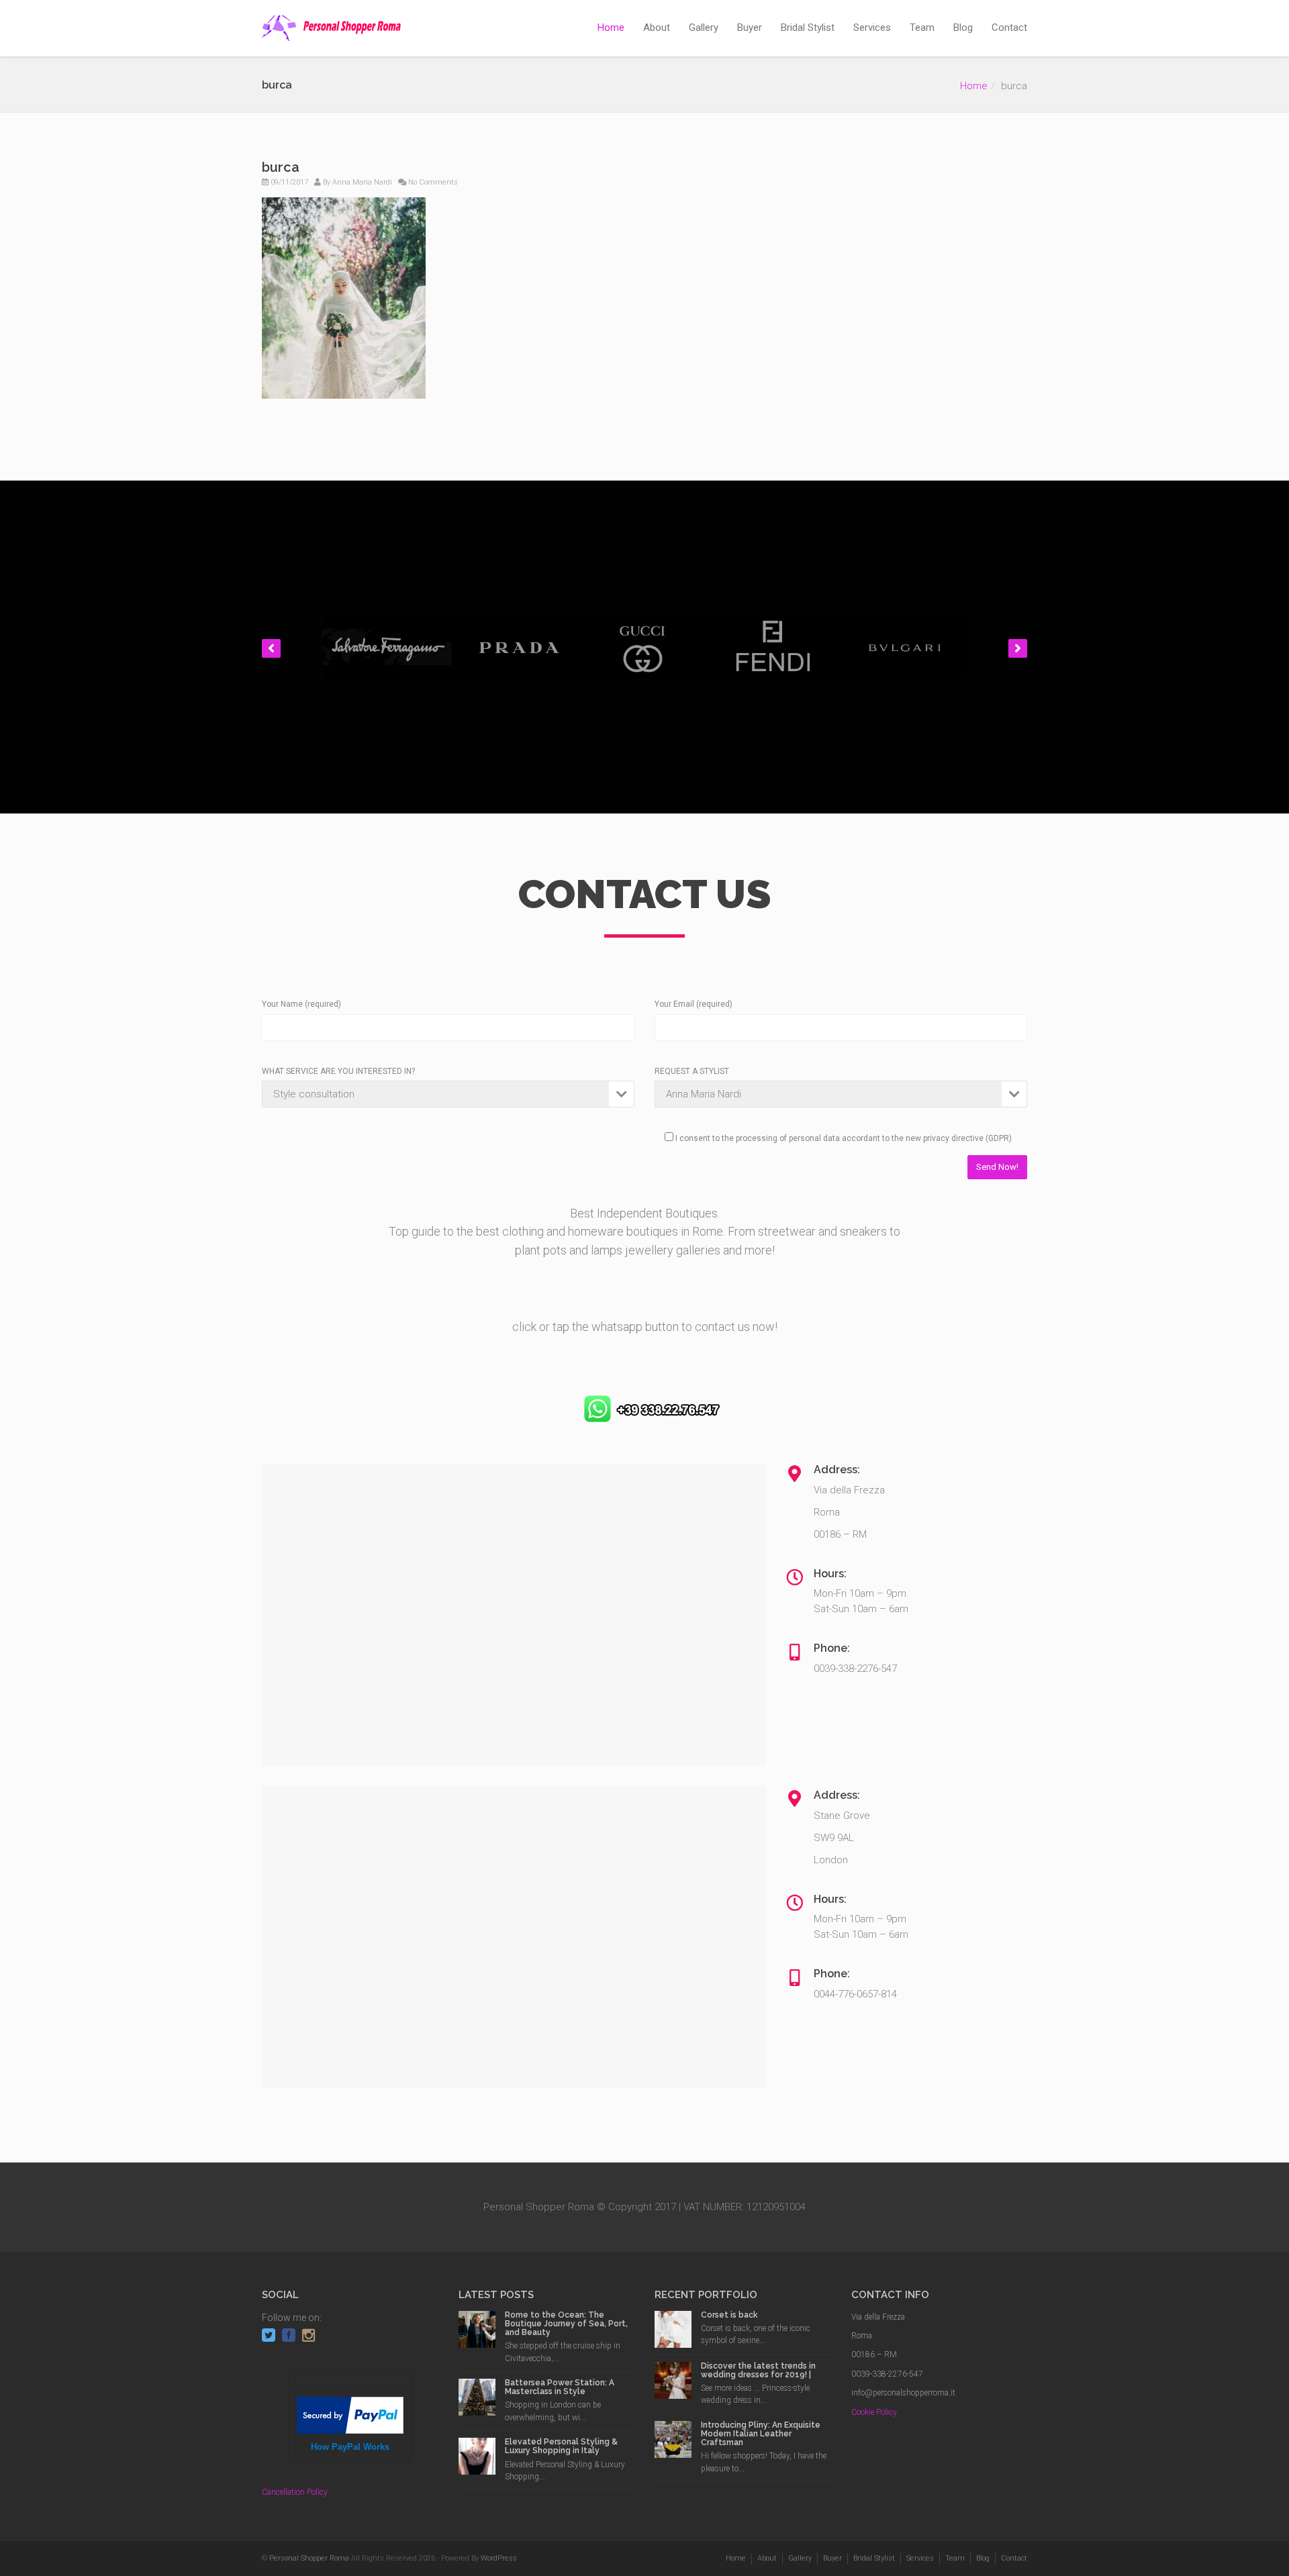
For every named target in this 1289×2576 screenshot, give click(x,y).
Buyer (750, 28)
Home (611, 28)
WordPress (499, 2558)
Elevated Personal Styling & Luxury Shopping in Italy (561, 2446)
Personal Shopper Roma (309, 2558)
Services (872, 28)
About (657, 28)
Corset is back (729, 2315)
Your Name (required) (301, 1004)
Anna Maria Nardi (362, 182)
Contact (1009, 28)
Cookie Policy (874, 2412)
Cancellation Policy (295, 2492)
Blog (963, 28)
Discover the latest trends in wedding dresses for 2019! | (758, 2370)
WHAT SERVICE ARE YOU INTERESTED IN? (338, 1071)
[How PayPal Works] (350, 2415)
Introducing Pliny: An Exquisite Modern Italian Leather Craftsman (761, 2434)
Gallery (704, 28)
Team (922, 28)
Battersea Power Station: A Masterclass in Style (560, 2387)
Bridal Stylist (808, 28)
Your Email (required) (694, 1004)
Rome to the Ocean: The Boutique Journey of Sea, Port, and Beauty (566, 2324)
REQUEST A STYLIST (692, 1071)
